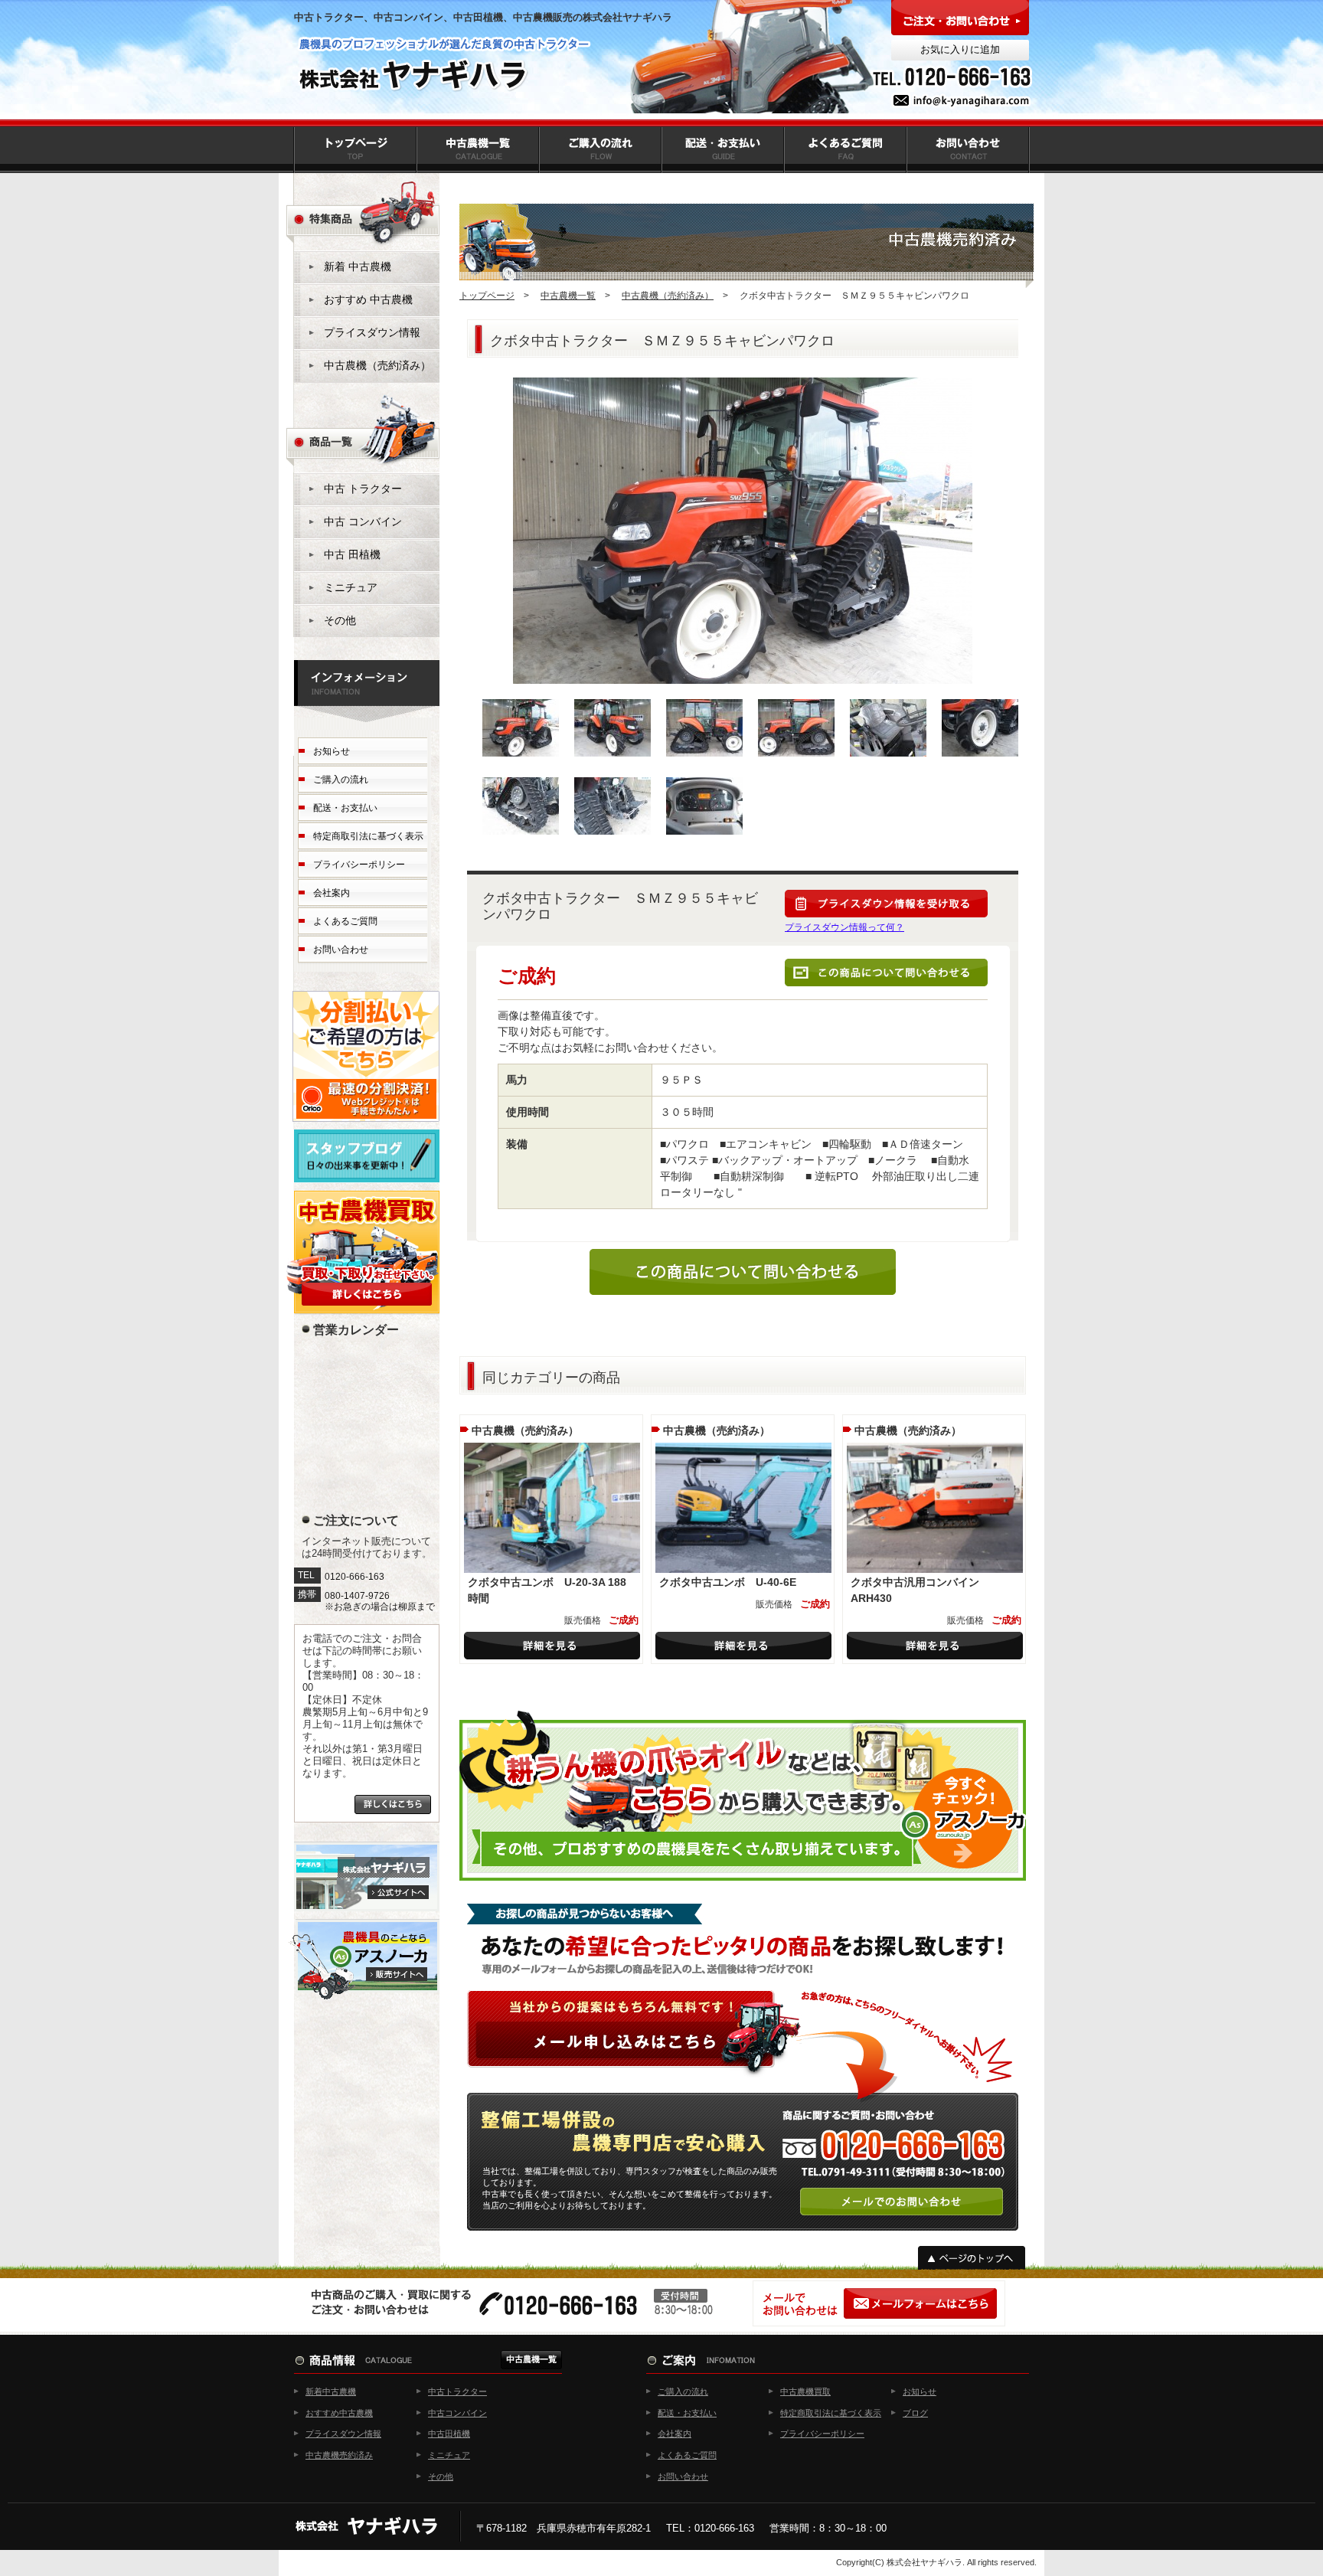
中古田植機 (449, 2434)
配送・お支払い (345, 808)
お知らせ (332, 751)
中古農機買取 (805, 2391)
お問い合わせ (341, 950)
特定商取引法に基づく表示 (368, 836)
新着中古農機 (331, 2391)
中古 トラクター (363, 489)
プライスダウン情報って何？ (844, 927)
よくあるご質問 (345, 921)
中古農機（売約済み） (668, 296)
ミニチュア (351, 587)
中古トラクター (457, 2391)
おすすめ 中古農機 (368, 299)
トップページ (487, 296)
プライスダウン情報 (372, 332)
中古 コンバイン (363, 521)
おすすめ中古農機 (339, 2413)
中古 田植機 (352, 554)
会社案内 (332, 893)
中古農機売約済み (339, 2455)
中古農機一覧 (568, 296)
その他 (340, 620)
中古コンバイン (457, 2413)
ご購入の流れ (341, 780)
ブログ (915, 2413)
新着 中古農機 (358, 266)
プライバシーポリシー (359, 865)
